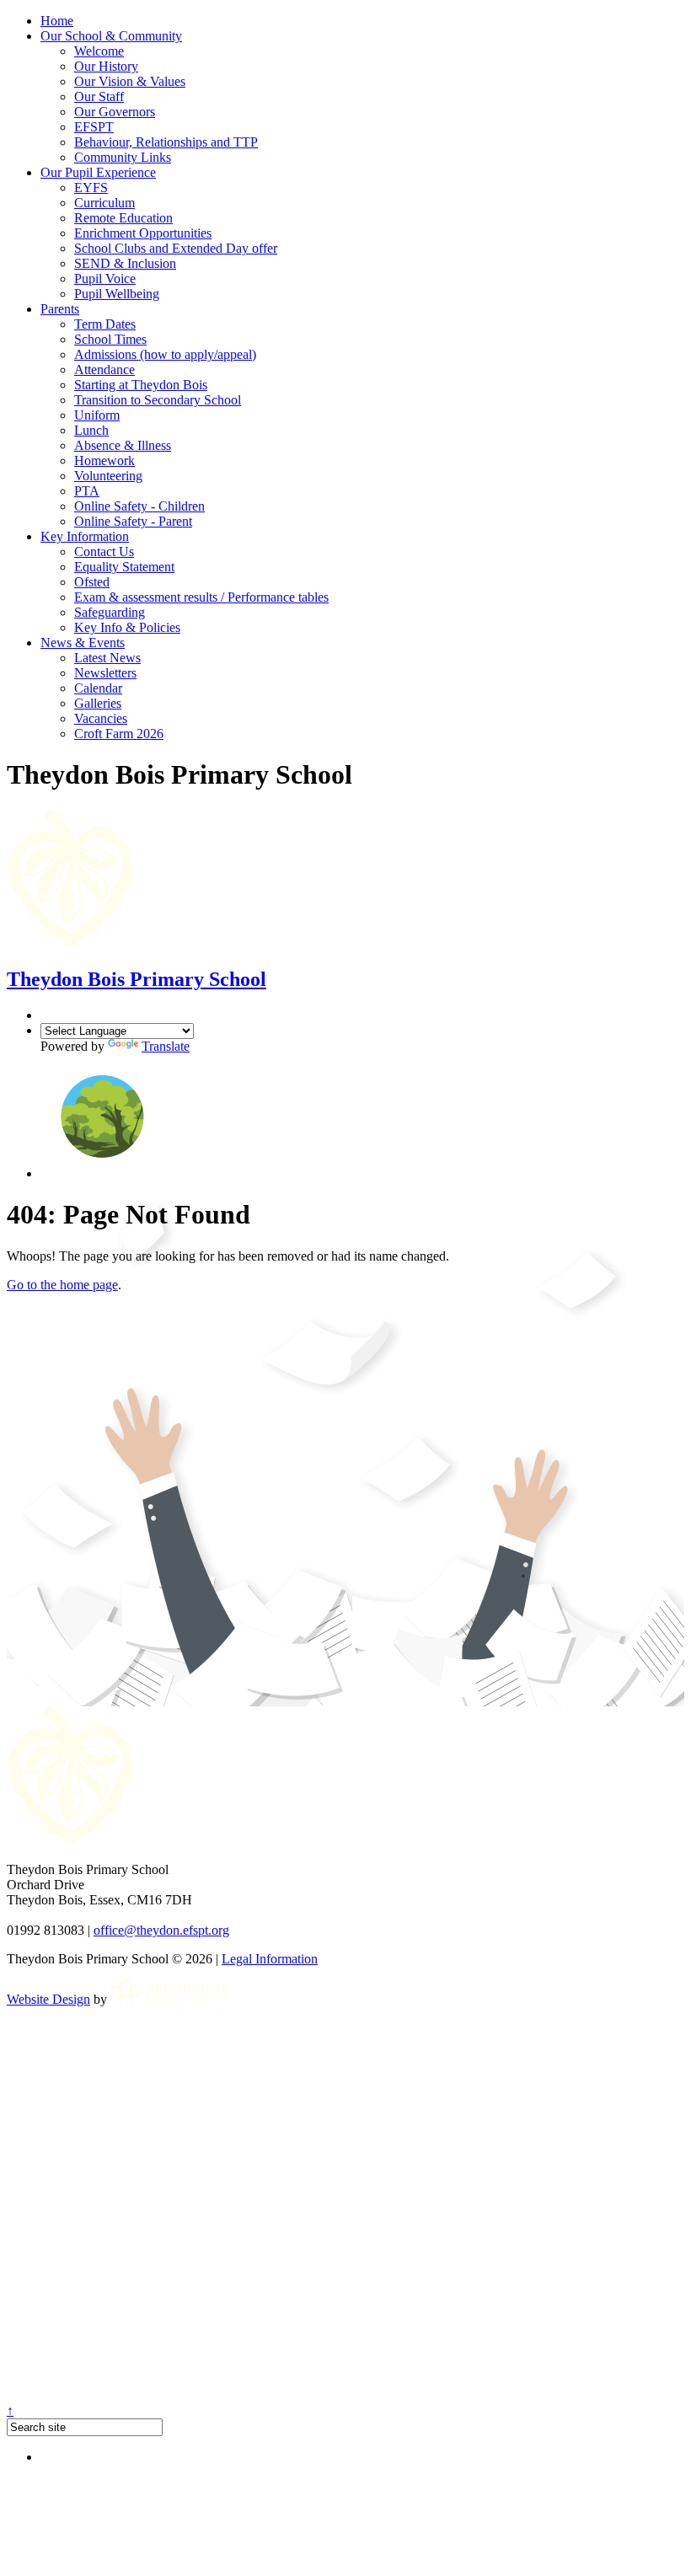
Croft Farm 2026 (119, 734)
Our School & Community (111, 36)
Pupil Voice (105, 278)
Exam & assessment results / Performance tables (201, 597)
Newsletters (105, 673)
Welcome (99, 51)
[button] (102, 1173)
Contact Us (104, 552)
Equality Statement (124, 567)
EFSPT (94, 127)
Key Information (85, 536)
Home (57, 21)
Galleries (98, 703)
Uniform (97, 415)
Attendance (104, 370)
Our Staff (99, 96)
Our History (106, 66)
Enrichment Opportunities (143, 233)
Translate (166, 1046)
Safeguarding (110, 612)
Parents (60, 309)
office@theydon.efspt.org (161, 1930)
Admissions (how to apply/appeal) (165, 354)
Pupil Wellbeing (117, 294)
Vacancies (101, 718)
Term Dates (105, 324)
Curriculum (104, 203)
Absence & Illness (123, 445)
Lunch (91, 430)
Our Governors (115, 112)
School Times (110, 339)
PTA (87, 491)
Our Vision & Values (130, 81)
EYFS (91, 187)
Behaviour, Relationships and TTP (166, 142)
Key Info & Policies (127, 627)
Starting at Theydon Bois (141, 385)
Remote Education (123, 218)
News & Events (83, 643)
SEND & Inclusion (125, 263)
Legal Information (270, 1959)
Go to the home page (62, 1285)
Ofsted (92, 582)
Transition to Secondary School (158, 400)
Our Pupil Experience (98, 172)
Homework (104, 461)
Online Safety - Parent (133, 521)
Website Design (48, 1999)
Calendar (98, 688)
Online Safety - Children (139, 506)
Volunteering (108, 476)
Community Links (123, 157)
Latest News (107, 658)
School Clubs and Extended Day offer (176, 248)
